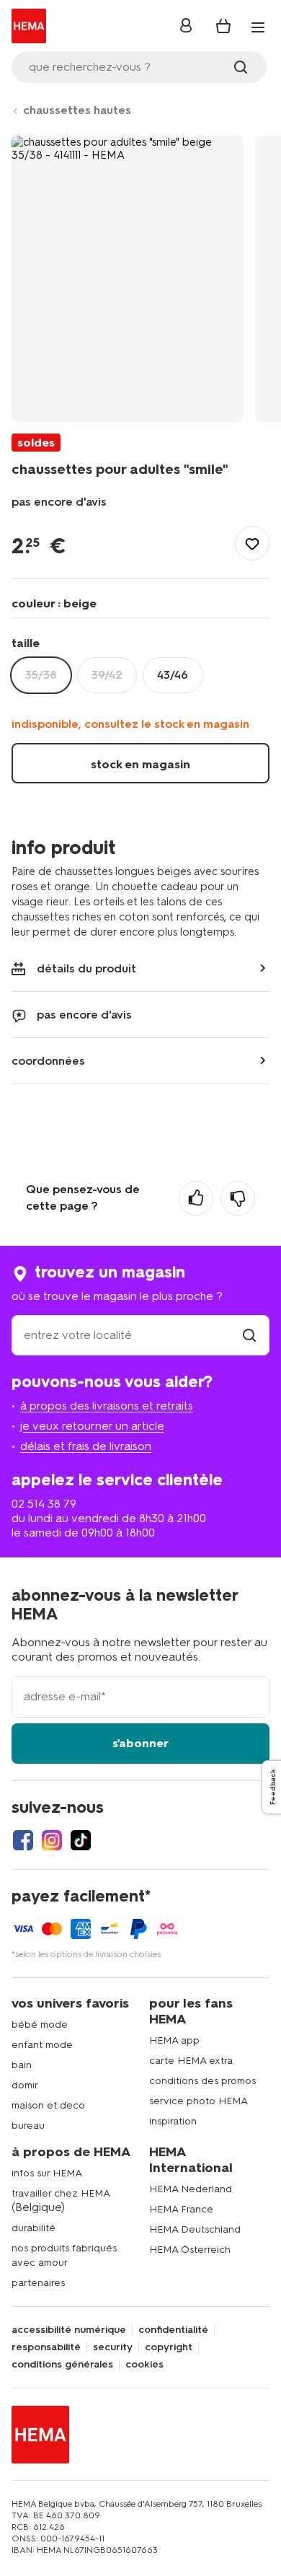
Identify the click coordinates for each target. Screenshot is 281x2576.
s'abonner (140, 1743)
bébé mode (40, 2025)
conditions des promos (202, 2081)
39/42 (107, 675)
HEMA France (181, 2209)
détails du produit (86, 968)
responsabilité (46, 2347)
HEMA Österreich (190, 2250)
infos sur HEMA (47, 2173)
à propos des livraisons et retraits (107, 1406)
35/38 (41, 675)
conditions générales (62, 2365)
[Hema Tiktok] (81, 1840)
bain (22, 2065)
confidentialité (173, 2330)
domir (25, 2085)
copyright (169, 2347)
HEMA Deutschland (195, 2229)
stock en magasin (140, 764)
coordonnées (48, 1061)
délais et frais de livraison (86, 1446)
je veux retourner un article (92, 1426)
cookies (144, 2365)
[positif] (196, 1198)
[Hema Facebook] (23, 1840)
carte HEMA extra (191, 2061)
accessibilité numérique (69, 2330)
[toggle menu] (258, 27)
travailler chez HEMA (61, 2193)
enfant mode (42, 2045)
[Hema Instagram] (52, 1840)
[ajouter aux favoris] (252, 543)
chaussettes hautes (77, 110)
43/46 (173, 675)
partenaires (38, 2283)
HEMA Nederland (191, 2189)
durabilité (34, 2228)
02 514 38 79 (44, 1504)
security (113, 2347)
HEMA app (174, 2040)
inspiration (173, 2121)
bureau (28, 2126)
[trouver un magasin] (249, 1335)
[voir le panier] (223, 26)
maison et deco (48, 2105)
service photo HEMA (199, 2101)
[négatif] (238, 1198)
